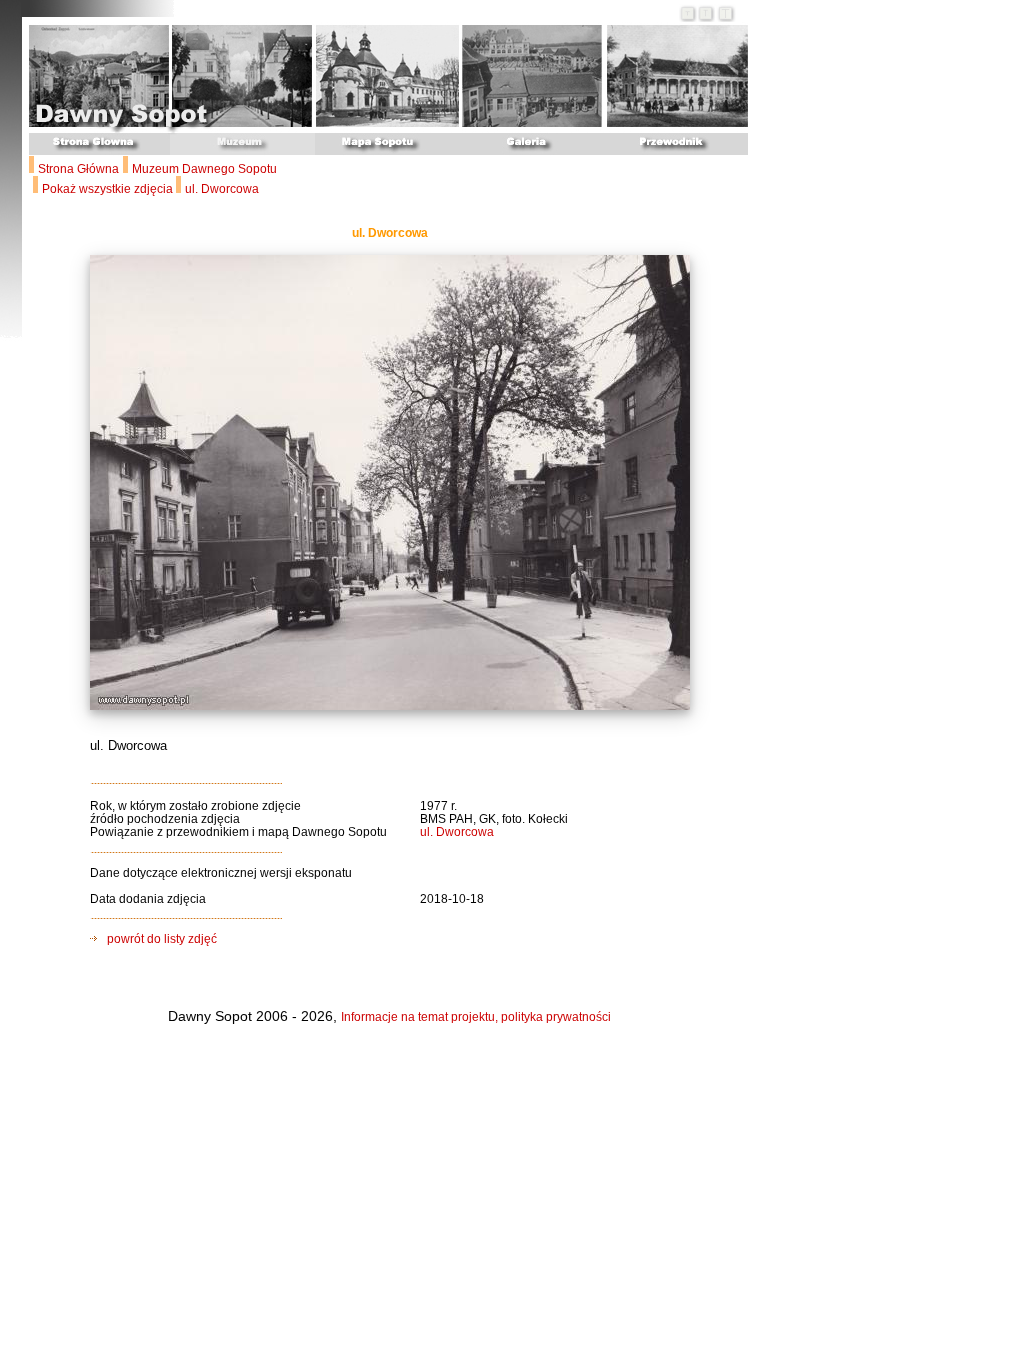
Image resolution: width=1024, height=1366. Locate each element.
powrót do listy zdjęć (160, 939)
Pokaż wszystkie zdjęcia (109, 189)
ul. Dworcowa (222, 189)
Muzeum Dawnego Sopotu (204, 169)
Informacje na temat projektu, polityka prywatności (476, 1017)
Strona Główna (78, 169)
